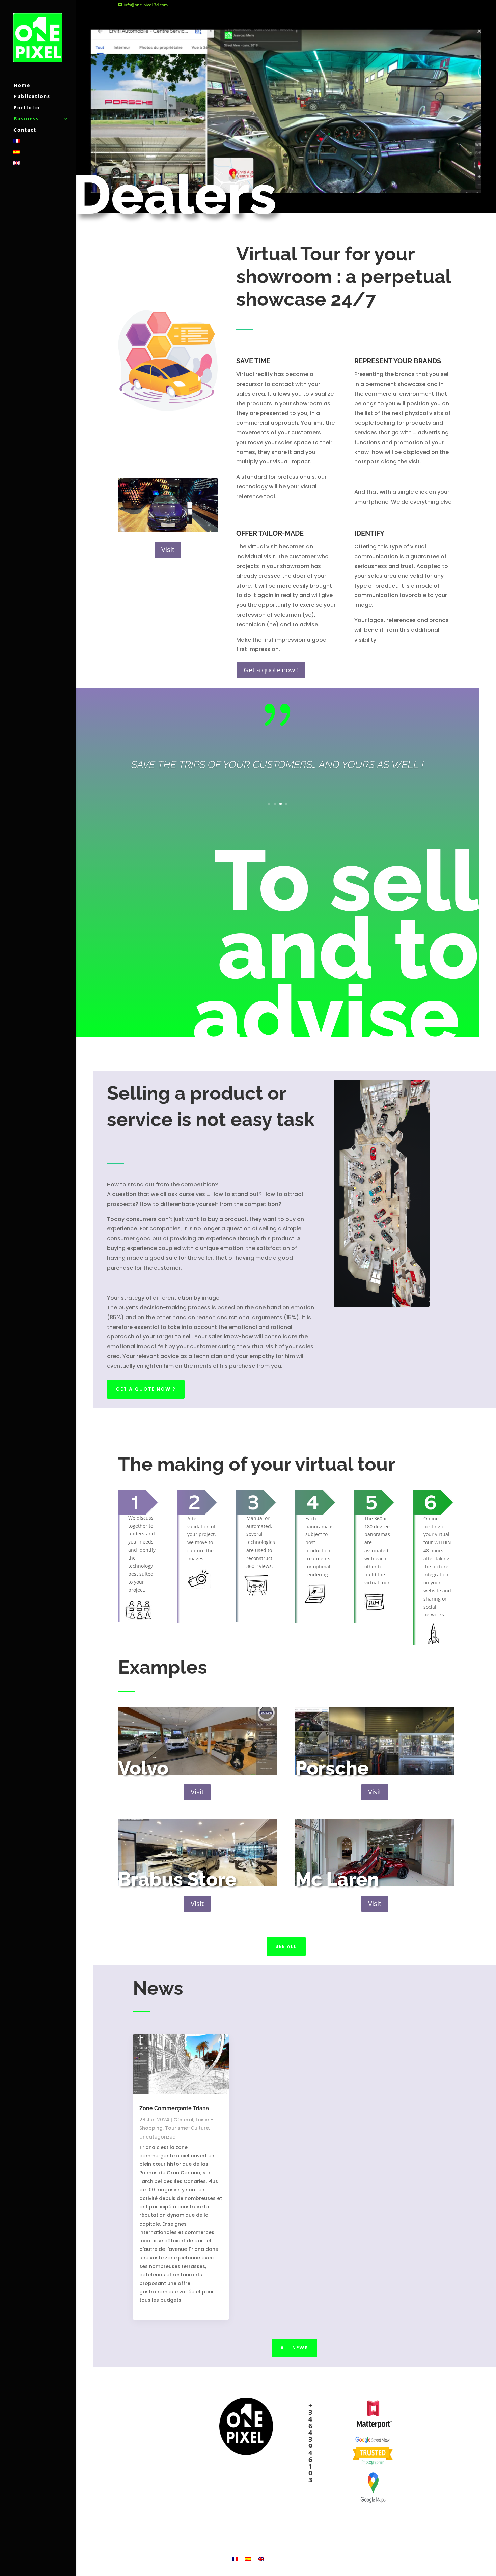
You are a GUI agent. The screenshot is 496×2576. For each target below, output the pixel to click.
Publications (32, 97)
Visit (168, 550)
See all (286, 1946)
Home (22, 86)
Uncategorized (158, 2137)
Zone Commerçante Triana (174, 2108)
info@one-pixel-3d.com (314, 2504)
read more (153, 2309)
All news (294, 2348)
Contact (25, 130)
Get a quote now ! (271, 670)
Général (183, 2120)
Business (26, 119)
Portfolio (27, 108)
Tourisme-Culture (187, 2128)
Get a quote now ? (146, 1389)
